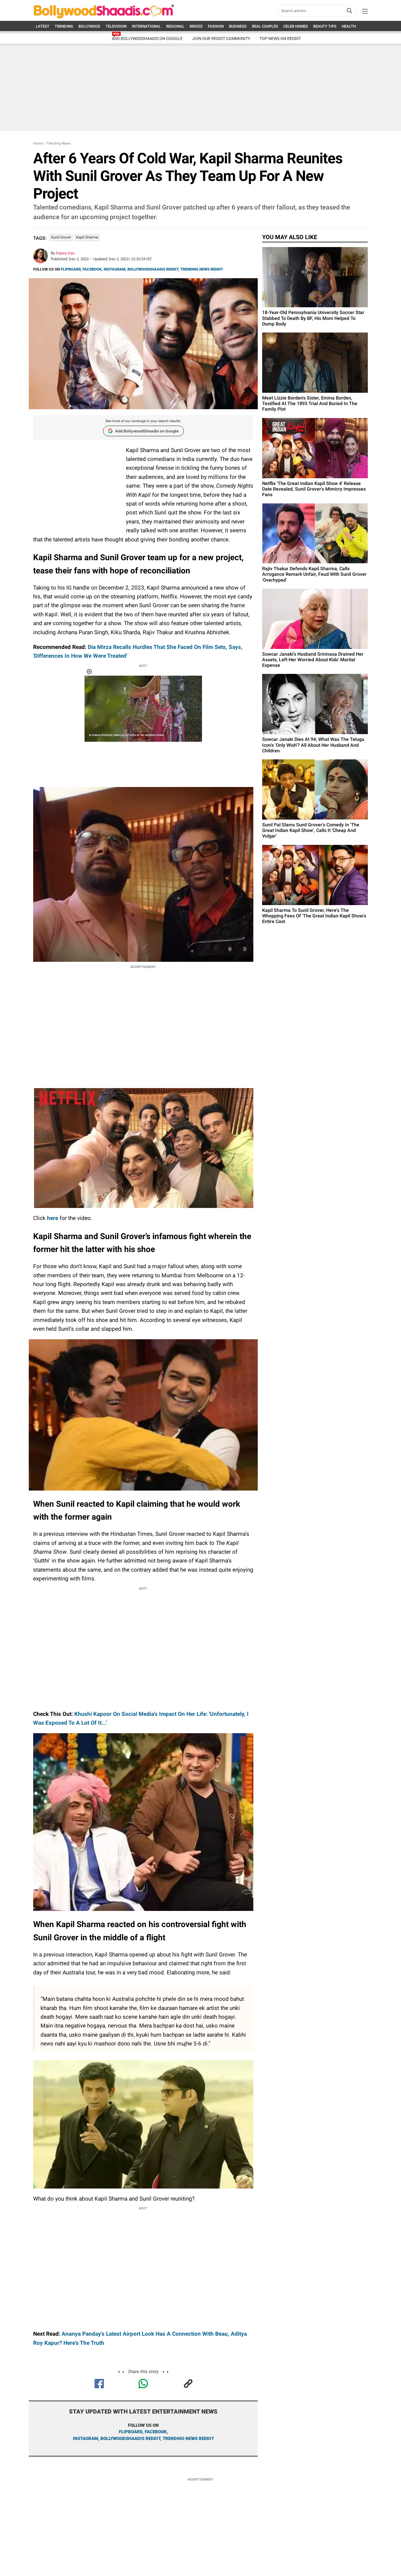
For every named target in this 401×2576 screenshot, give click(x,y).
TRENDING (64, 26)
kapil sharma (87, 237)
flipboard (131, 2432)
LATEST (43, 26)
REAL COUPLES (265, 26)
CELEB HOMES (296, 26)
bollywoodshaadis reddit (130, 2439)
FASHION (216, 26)
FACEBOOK (92, 269)
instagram (85, 2439)
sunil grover (61, 237)
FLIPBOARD (71, 269)
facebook (156, 2432)
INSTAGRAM (114, 269)
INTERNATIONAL (146, 26)
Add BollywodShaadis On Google (147, 38)
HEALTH (349, 26)
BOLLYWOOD (89, 26)
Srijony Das (65, 253)
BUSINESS (238, 26)
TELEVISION (116, 26)
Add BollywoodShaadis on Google (147, 431)
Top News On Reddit (280, 38)
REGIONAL (175, 26)
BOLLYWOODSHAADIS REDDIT (153, 269)
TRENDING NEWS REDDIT (202, 269)
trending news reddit (188, 2439)
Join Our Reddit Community (221, 38)
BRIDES (196, 26)
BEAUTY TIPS (325, 26)
